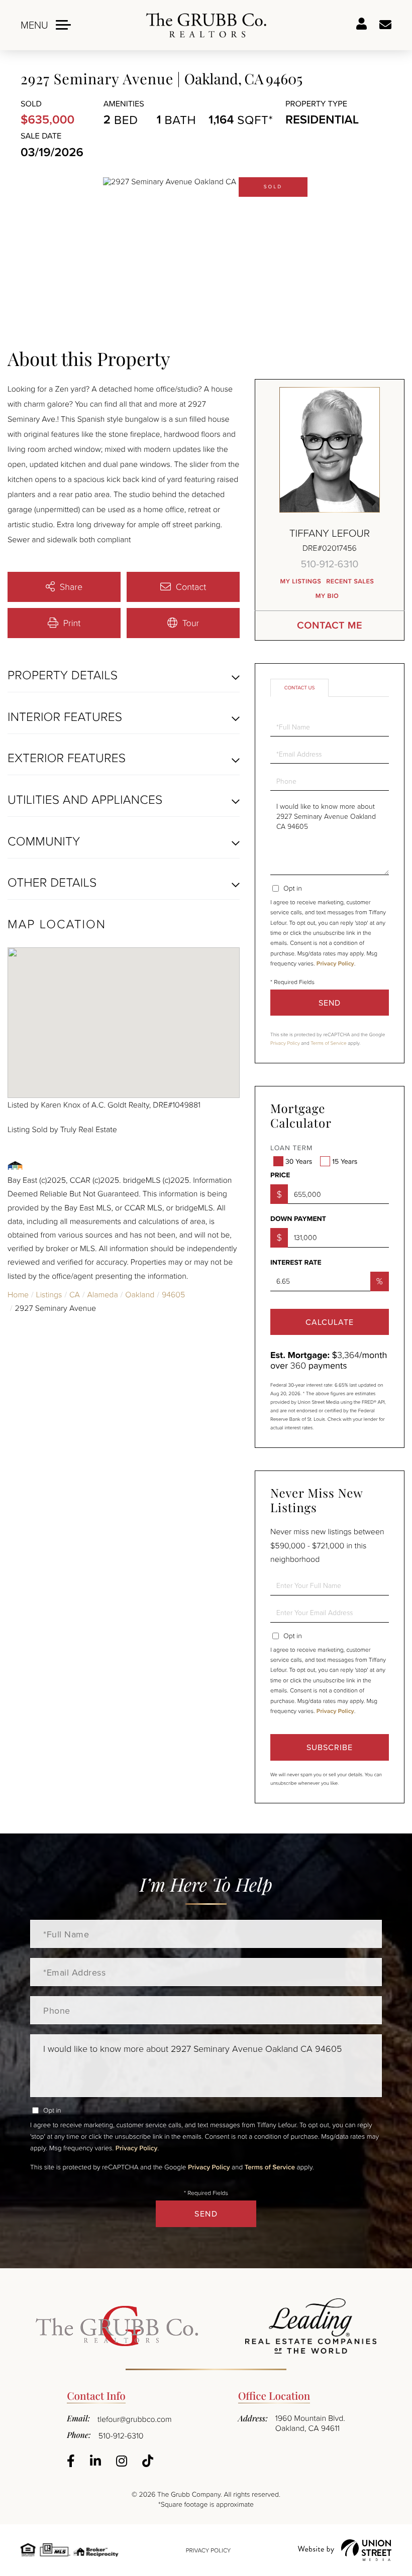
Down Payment (298, 1219)
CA (75, 1294)
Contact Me (330, 625)
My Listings (301, 581)
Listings (49, 1294)
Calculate (330, 1322)
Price (280, 1175)
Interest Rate (296, 1263)
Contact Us (300, 688)
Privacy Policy (335, 964)
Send (330, 1003)
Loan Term (291, 1148)
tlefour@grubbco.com (135, 2419)
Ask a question (385, 25)
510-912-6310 (329, 564)
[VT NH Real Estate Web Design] (345, 2550)
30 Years (299, 1161)
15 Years (345, 1161)
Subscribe (330, 1747)
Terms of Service (328, 1043)
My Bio (327, 596)
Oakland (140, 1294)
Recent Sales (350, 581)
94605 (173, 1294)
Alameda (102, 1294)
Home (18, 1294)
